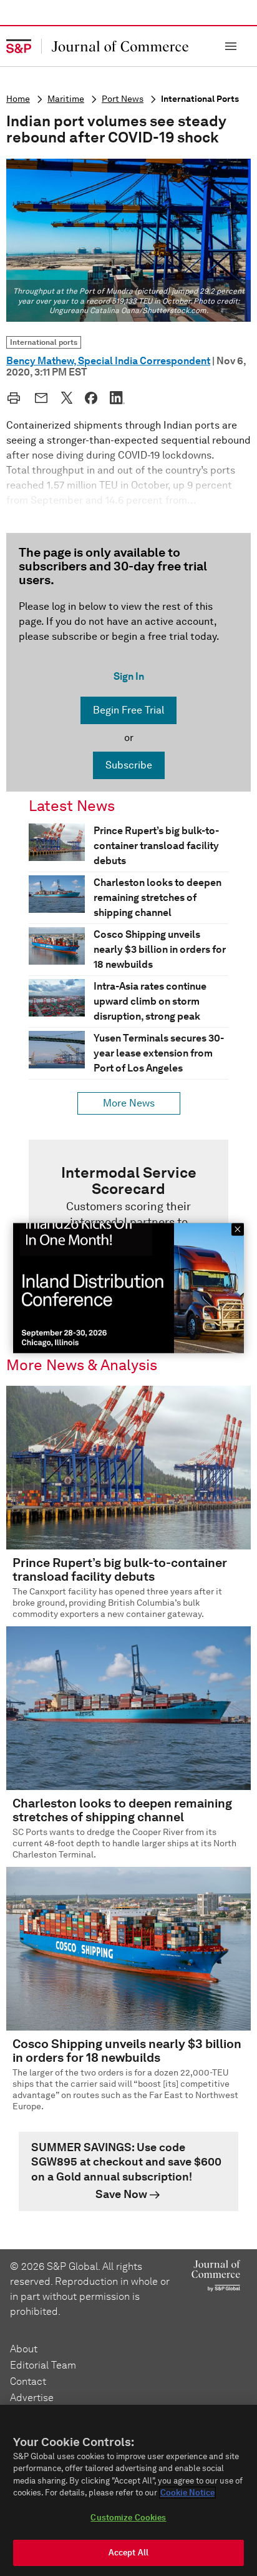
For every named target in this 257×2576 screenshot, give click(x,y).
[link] (128, 2172)
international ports (200, 99)
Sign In (129, 676)
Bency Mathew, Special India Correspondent (108, 361)
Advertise (32, 2398)
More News (129, 1103)
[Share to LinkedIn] (117, 397)
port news (123, 99)
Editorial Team (43, 2365)
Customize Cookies (128, 2518)
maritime (66, 99)
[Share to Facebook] (91, 398)
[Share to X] (67, 397)
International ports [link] (44, 342)
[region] (128, 2490)
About (24, 2349)
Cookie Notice (187, 2493)
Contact (28, 2381)
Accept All (128, 2553)
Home (18, 99)
